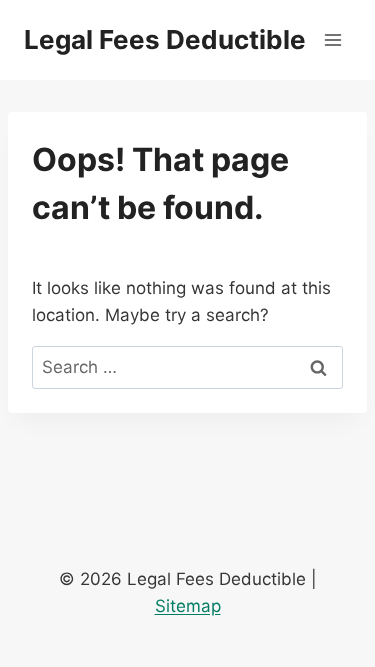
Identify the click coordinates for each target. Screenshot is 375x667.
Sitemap (188, 606)
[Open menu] (332, 39)
